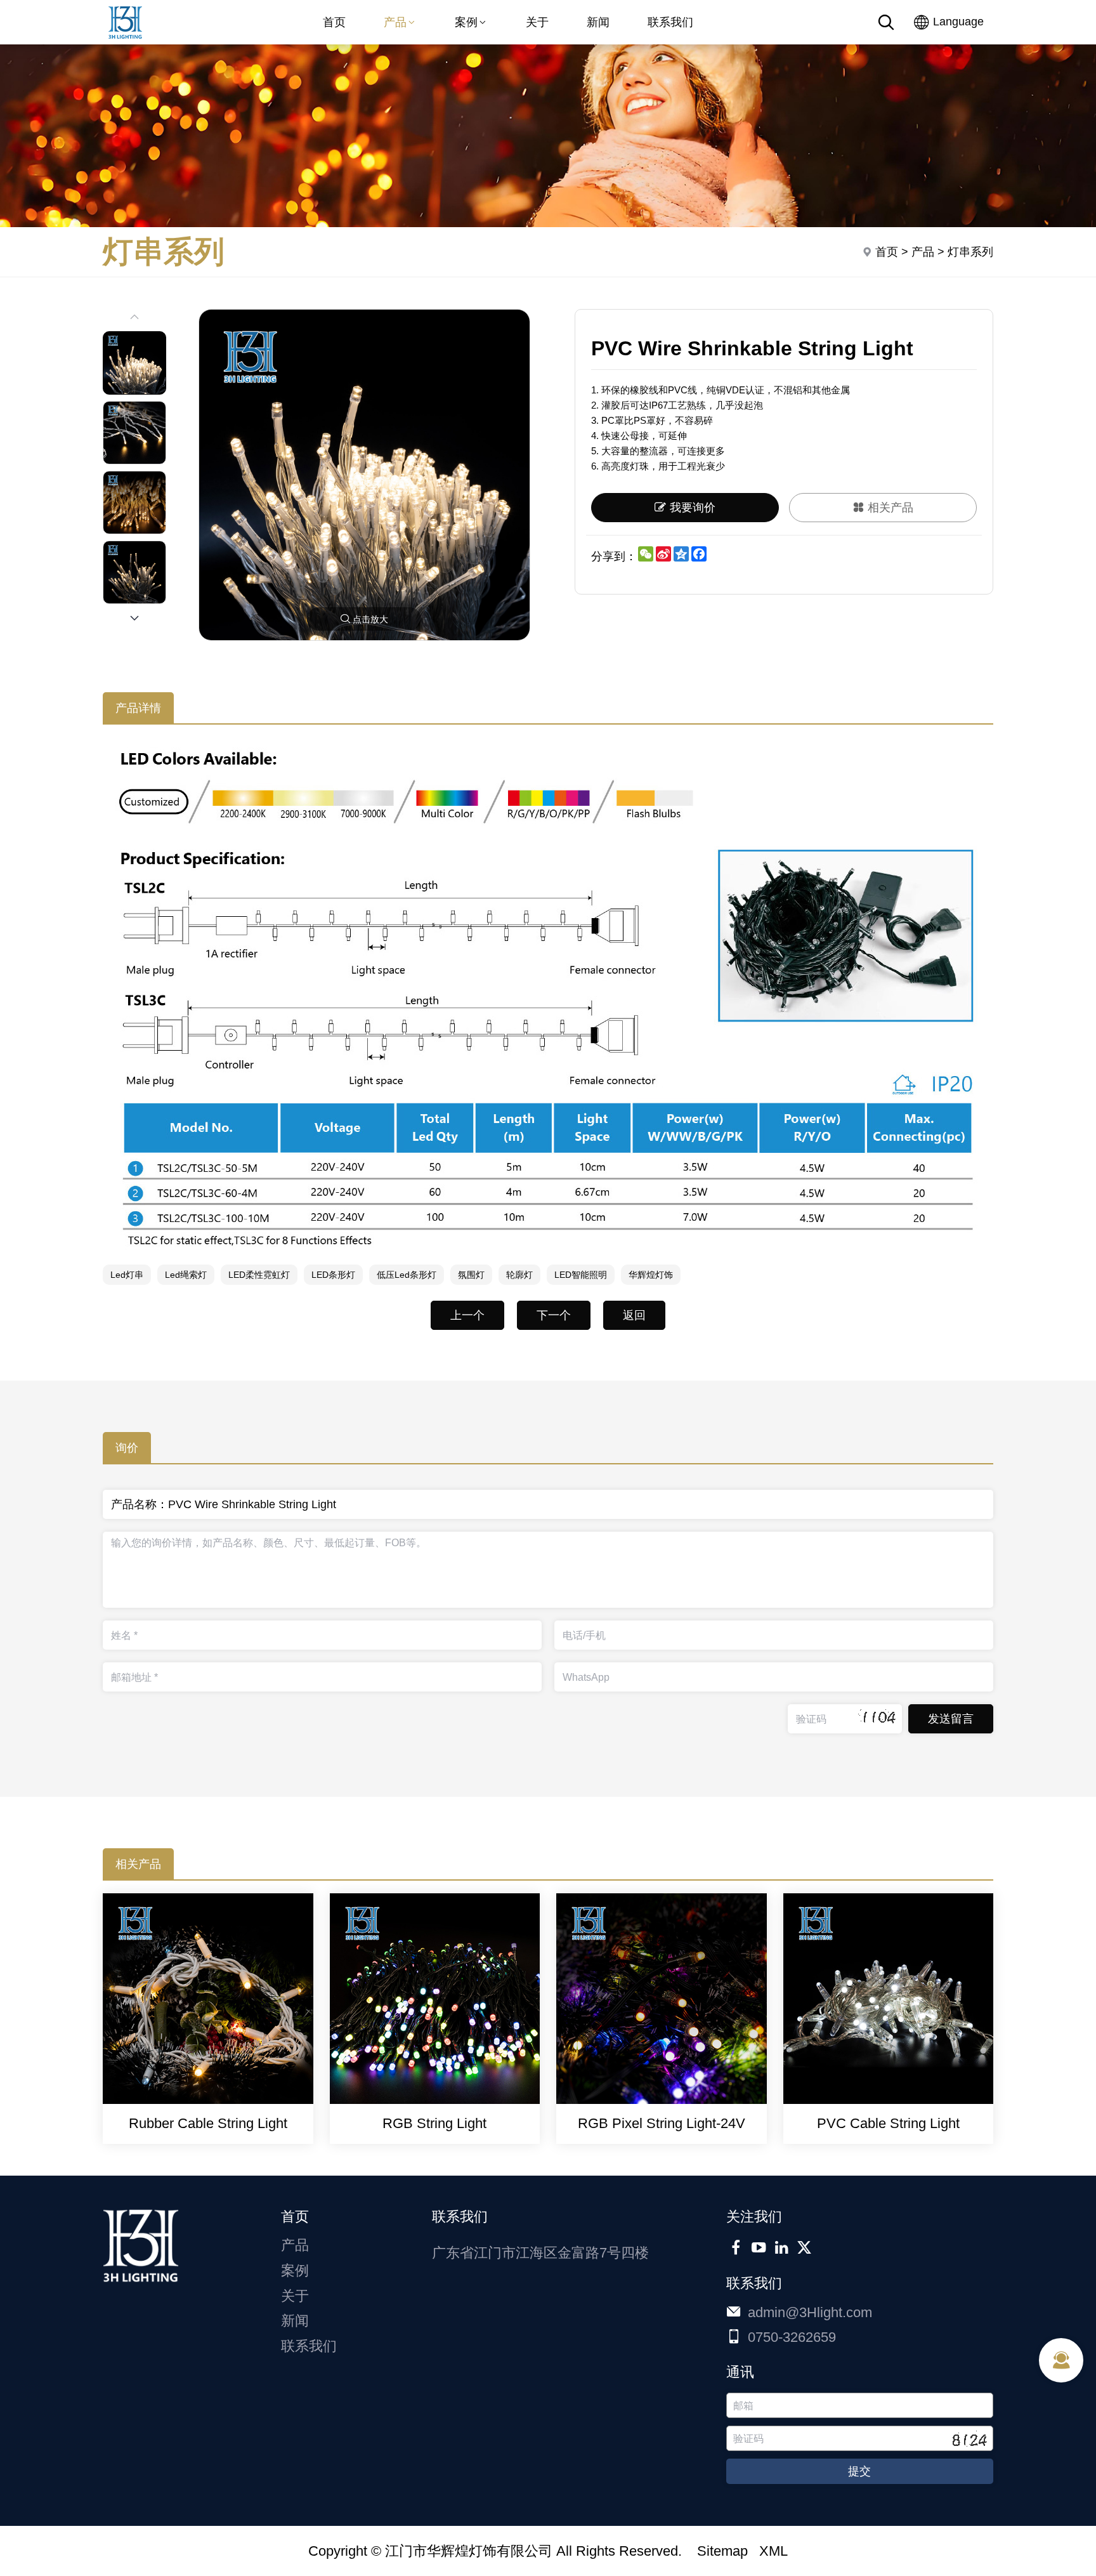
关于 (537, 22)
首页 (334, 22)
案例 (466, 22)
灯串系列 (970, 252)
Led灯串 (127, 1275)
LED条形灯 (333, 1275)
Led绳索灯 (186, 1275)
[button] (134, 618)
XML (773, 2551)
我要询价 (693, 508)
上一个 (467, 1315)
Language (957, 22)
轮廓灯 (519, 1275)
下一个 (554, 1315)
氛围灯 (471, 1275)
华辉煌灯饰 (651, 1275)
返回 (634, 1315)
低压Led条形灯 (407, 1275)
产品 (395, 22)
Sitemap (722, 2551)
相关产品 (891, 508)
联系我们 (670, 22)
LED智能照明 (581, 1275)
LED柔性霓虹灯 (259, 1275)
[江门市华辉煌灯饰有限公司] (125, 41)
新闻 (598, 22)
